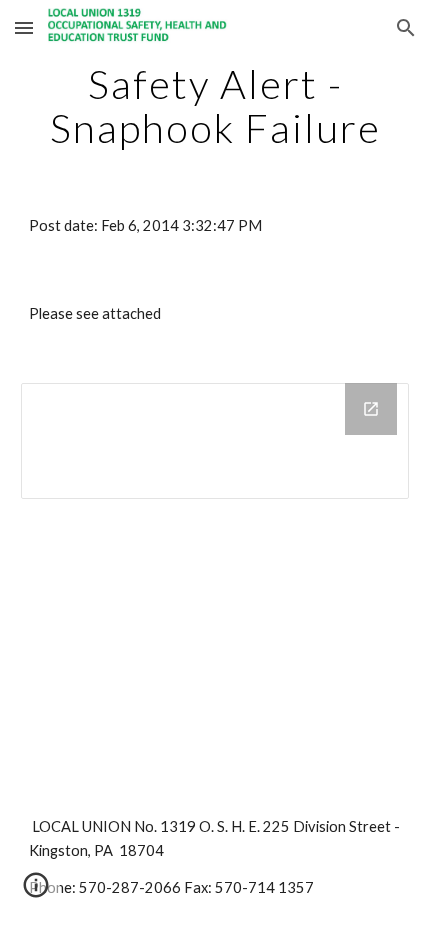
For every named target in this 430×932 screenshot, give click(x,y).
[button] (24, 27)
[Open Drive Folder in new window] (371, 409)
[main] (215, 106)
